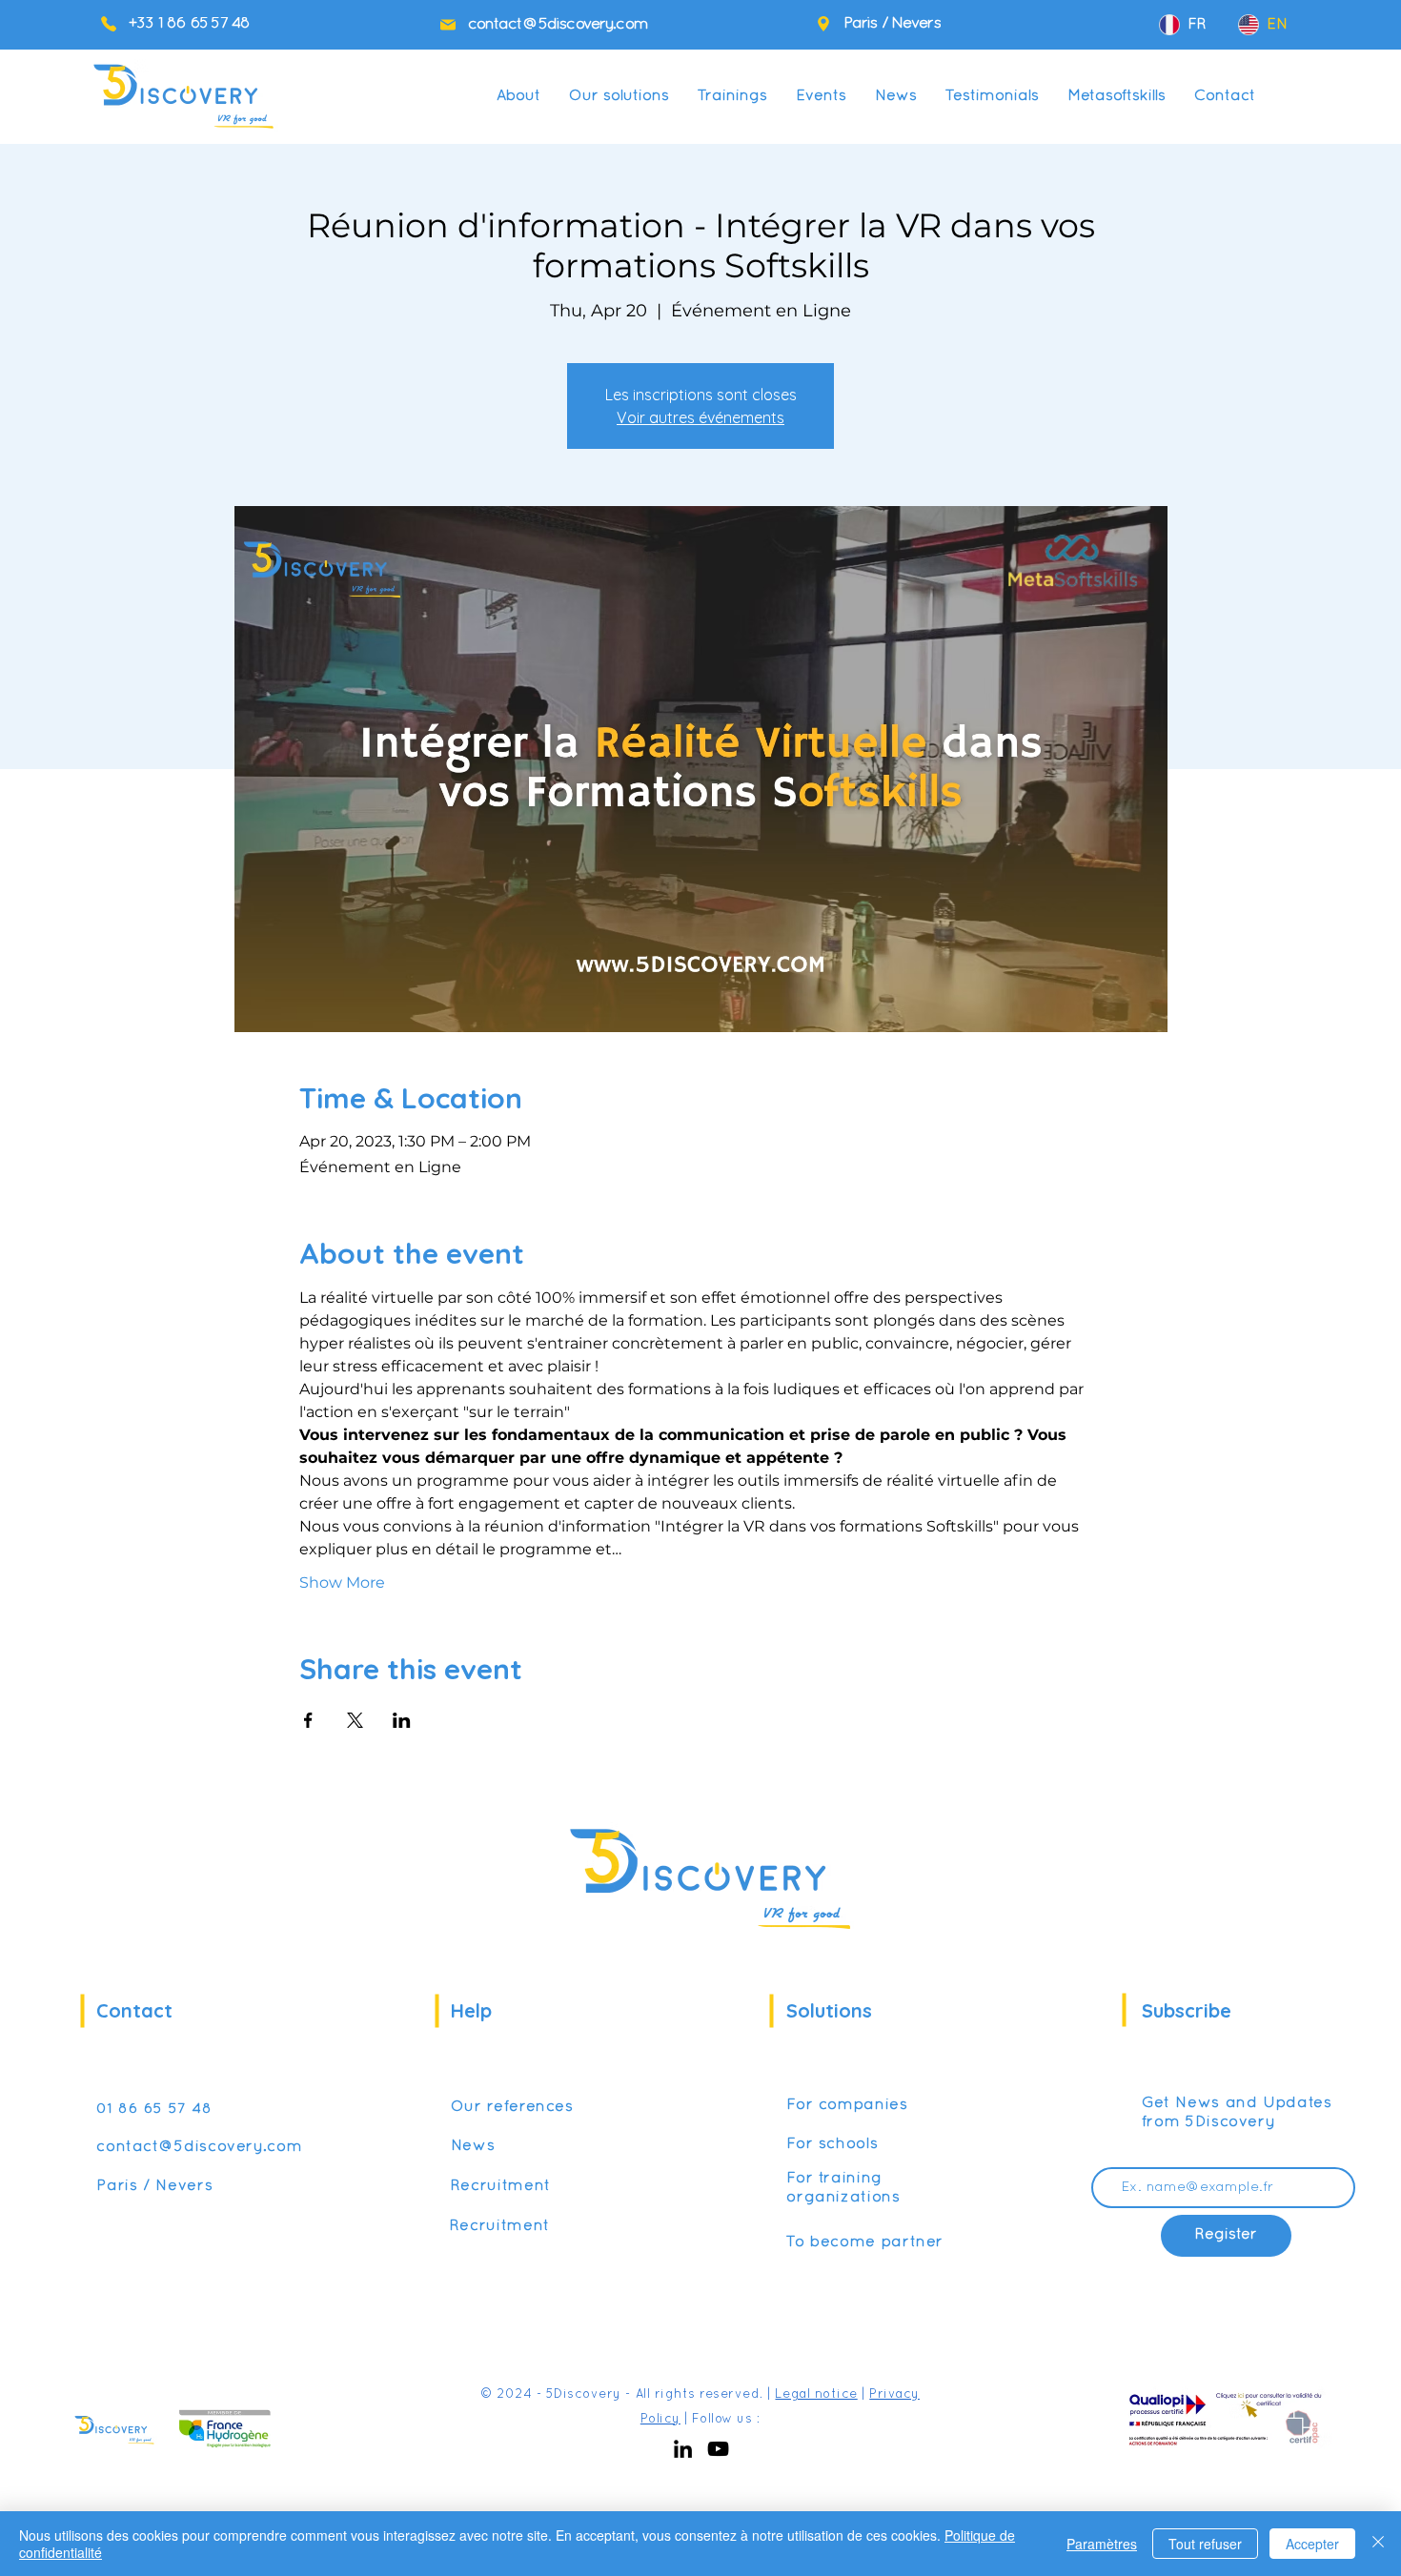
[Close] (1378, 2544)
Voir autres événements (700, 417)
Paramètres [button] (1102, 2544)
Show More (342, 1582)
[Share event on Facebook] (308, 1720)
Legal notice (816, 2395)
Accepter (1312, 2544)
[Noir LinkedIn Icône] (683, 2449)
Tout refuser (1205, 2544)
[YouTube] (718, 2449)
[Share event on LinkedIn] (402, 1720)
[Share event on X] (355, 1720)
